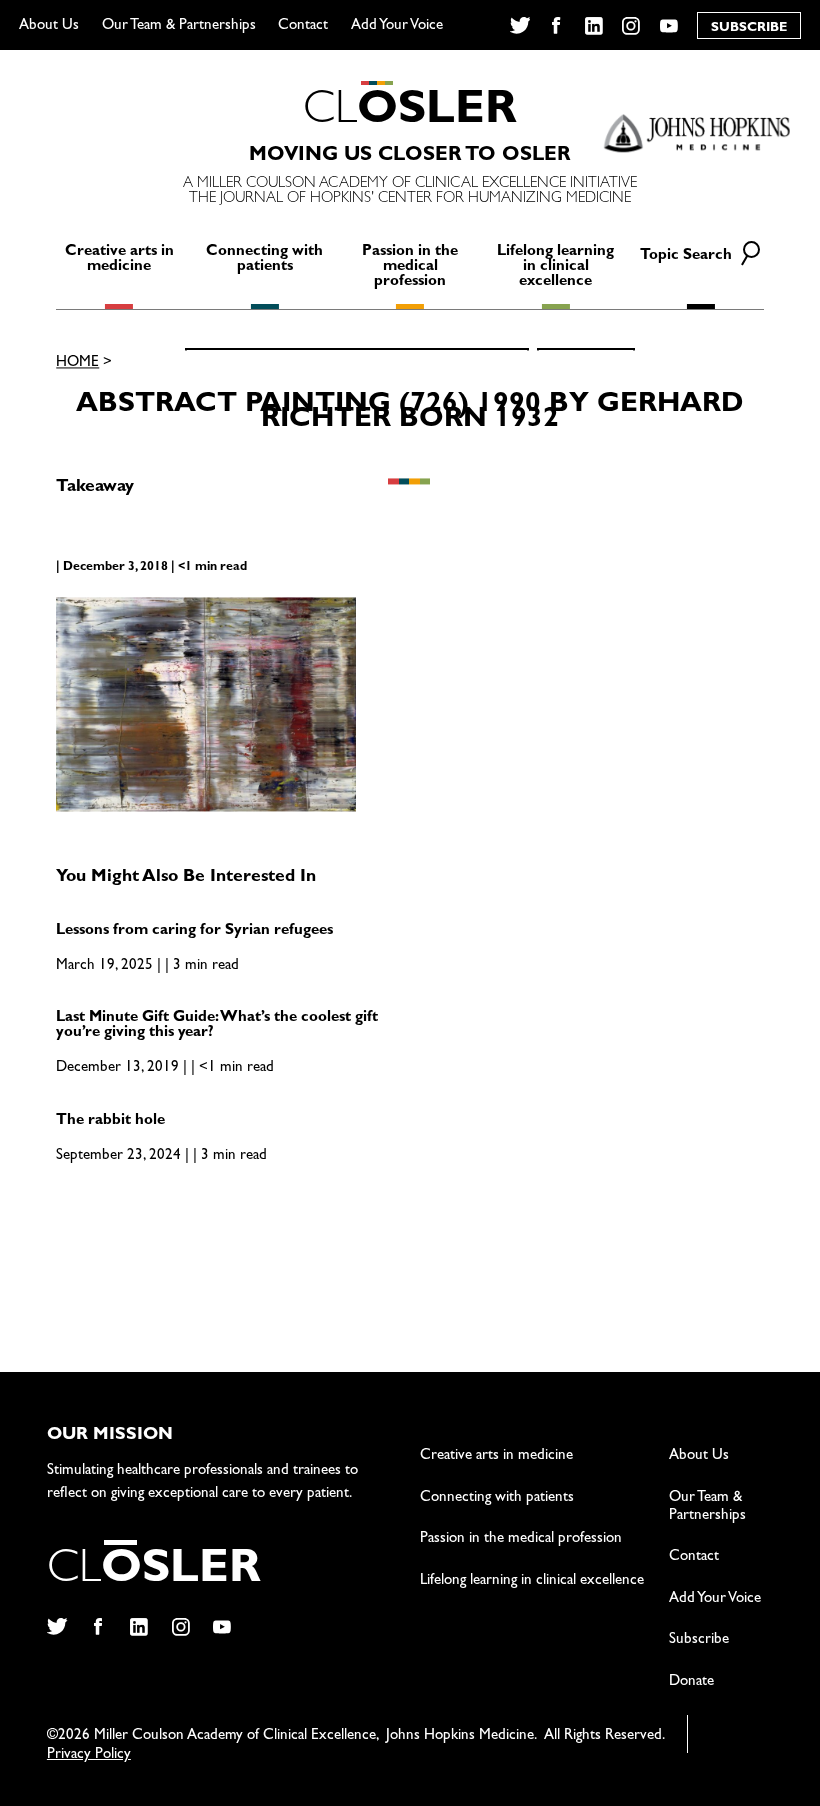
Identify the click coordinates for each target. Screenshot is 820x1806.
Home (77, 363)
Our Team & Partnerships (179, 26)
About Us (49, 26)
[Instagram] (631, 26)
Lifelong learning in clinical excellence (555, 267)
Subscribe (699, 1640)
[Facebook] (556, 26)
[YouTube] (669, 26)
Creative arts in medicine (119, 260)
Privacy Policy (89, 1755)
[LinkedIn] (594, 26)
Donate (691, 1682)
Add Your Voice (397, 26)
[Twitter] (519, 26)
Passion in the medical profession (410, 267)
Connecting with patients (264, 260)
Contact (303, 26)
